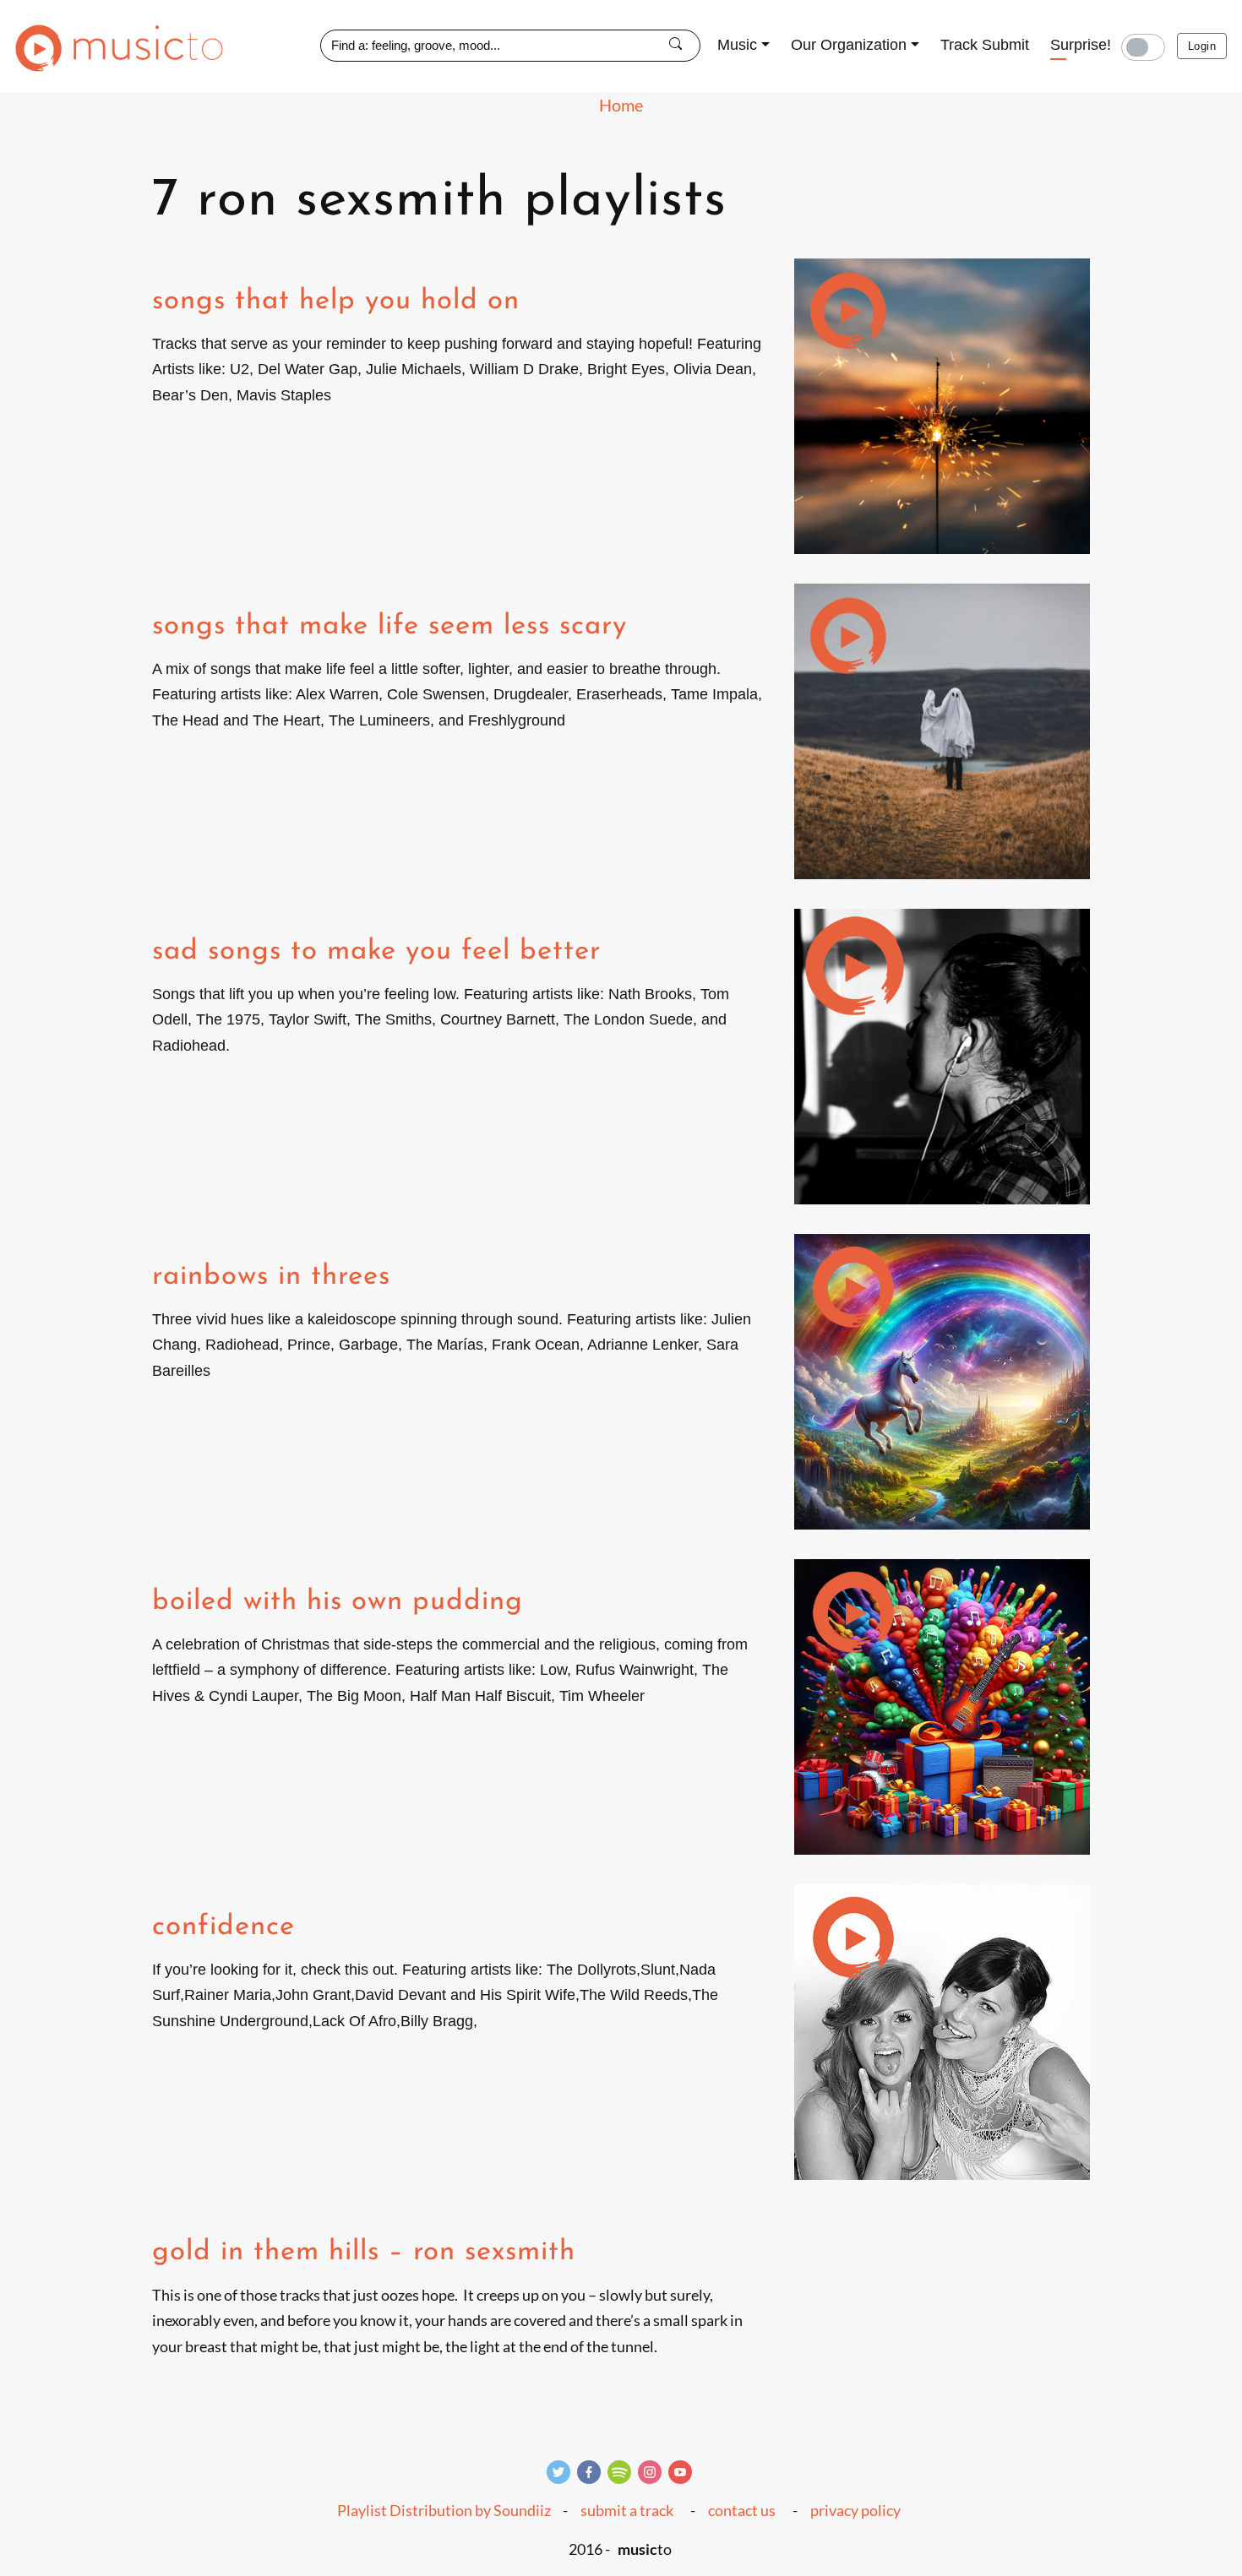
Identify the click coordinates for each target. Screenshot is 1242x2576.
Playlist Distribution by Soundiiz (444, 2510)
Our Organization (849, 45)
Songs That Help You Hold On (336, 301)
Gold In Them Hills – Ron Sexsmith (364, 2252)
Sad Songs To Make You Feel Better (376, 951)
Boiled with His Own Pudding (338, 1602)
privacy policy (855, 2510)
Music (737, 45)
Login (1202, 46)
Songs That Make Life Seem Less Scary (389, 626)
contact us (742, 2510)
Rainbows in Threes (271, 1277)
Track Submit (985, 45)
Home (621, 105)
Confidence (223, 1927)
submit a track (627, 2510)
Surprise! (1081, 45)
